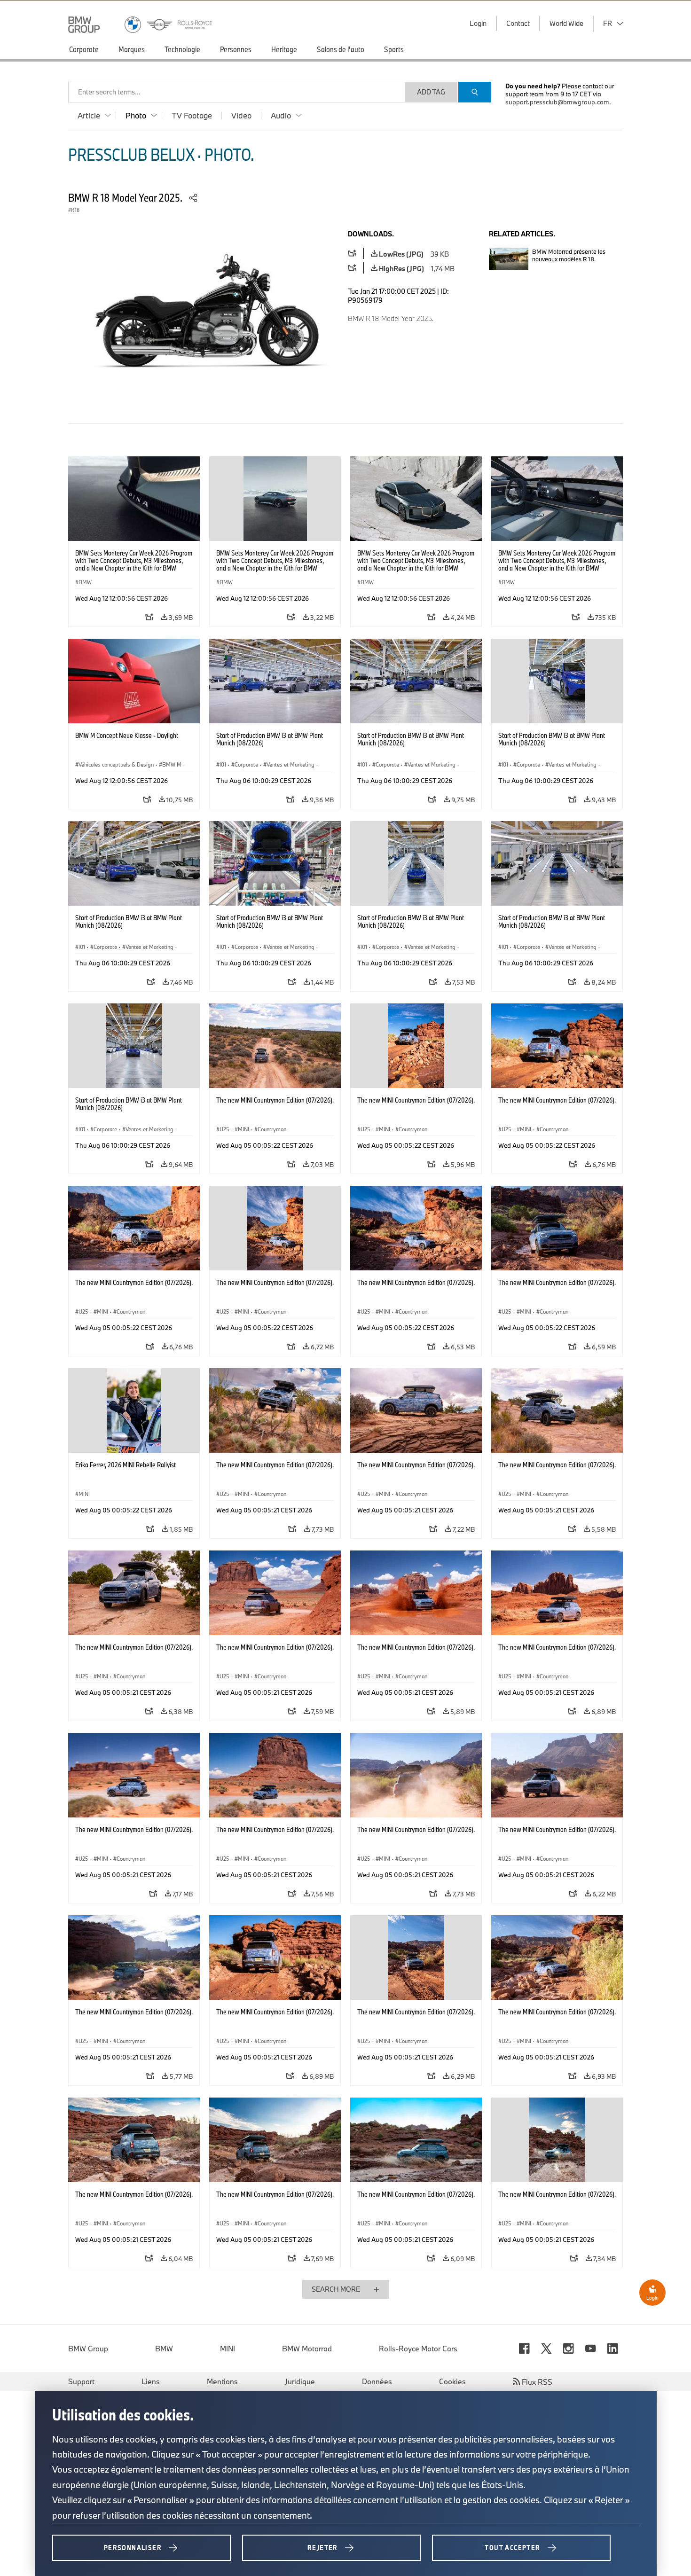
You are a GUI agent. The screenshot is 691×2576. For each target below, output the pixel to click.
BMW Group (88, 2349)
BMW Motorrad (307, 2349)
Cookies (452, 2381)
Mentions (222, 2381)
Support (81, 2381)
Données (377, 2381)
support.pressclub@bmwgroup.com (557, 102)
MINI (228, 2349)
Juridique (300, 2381)
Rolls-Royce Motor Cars (418, 2349)
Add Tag (431, 92)
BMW (164, 2349)
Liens (151, 2381)
